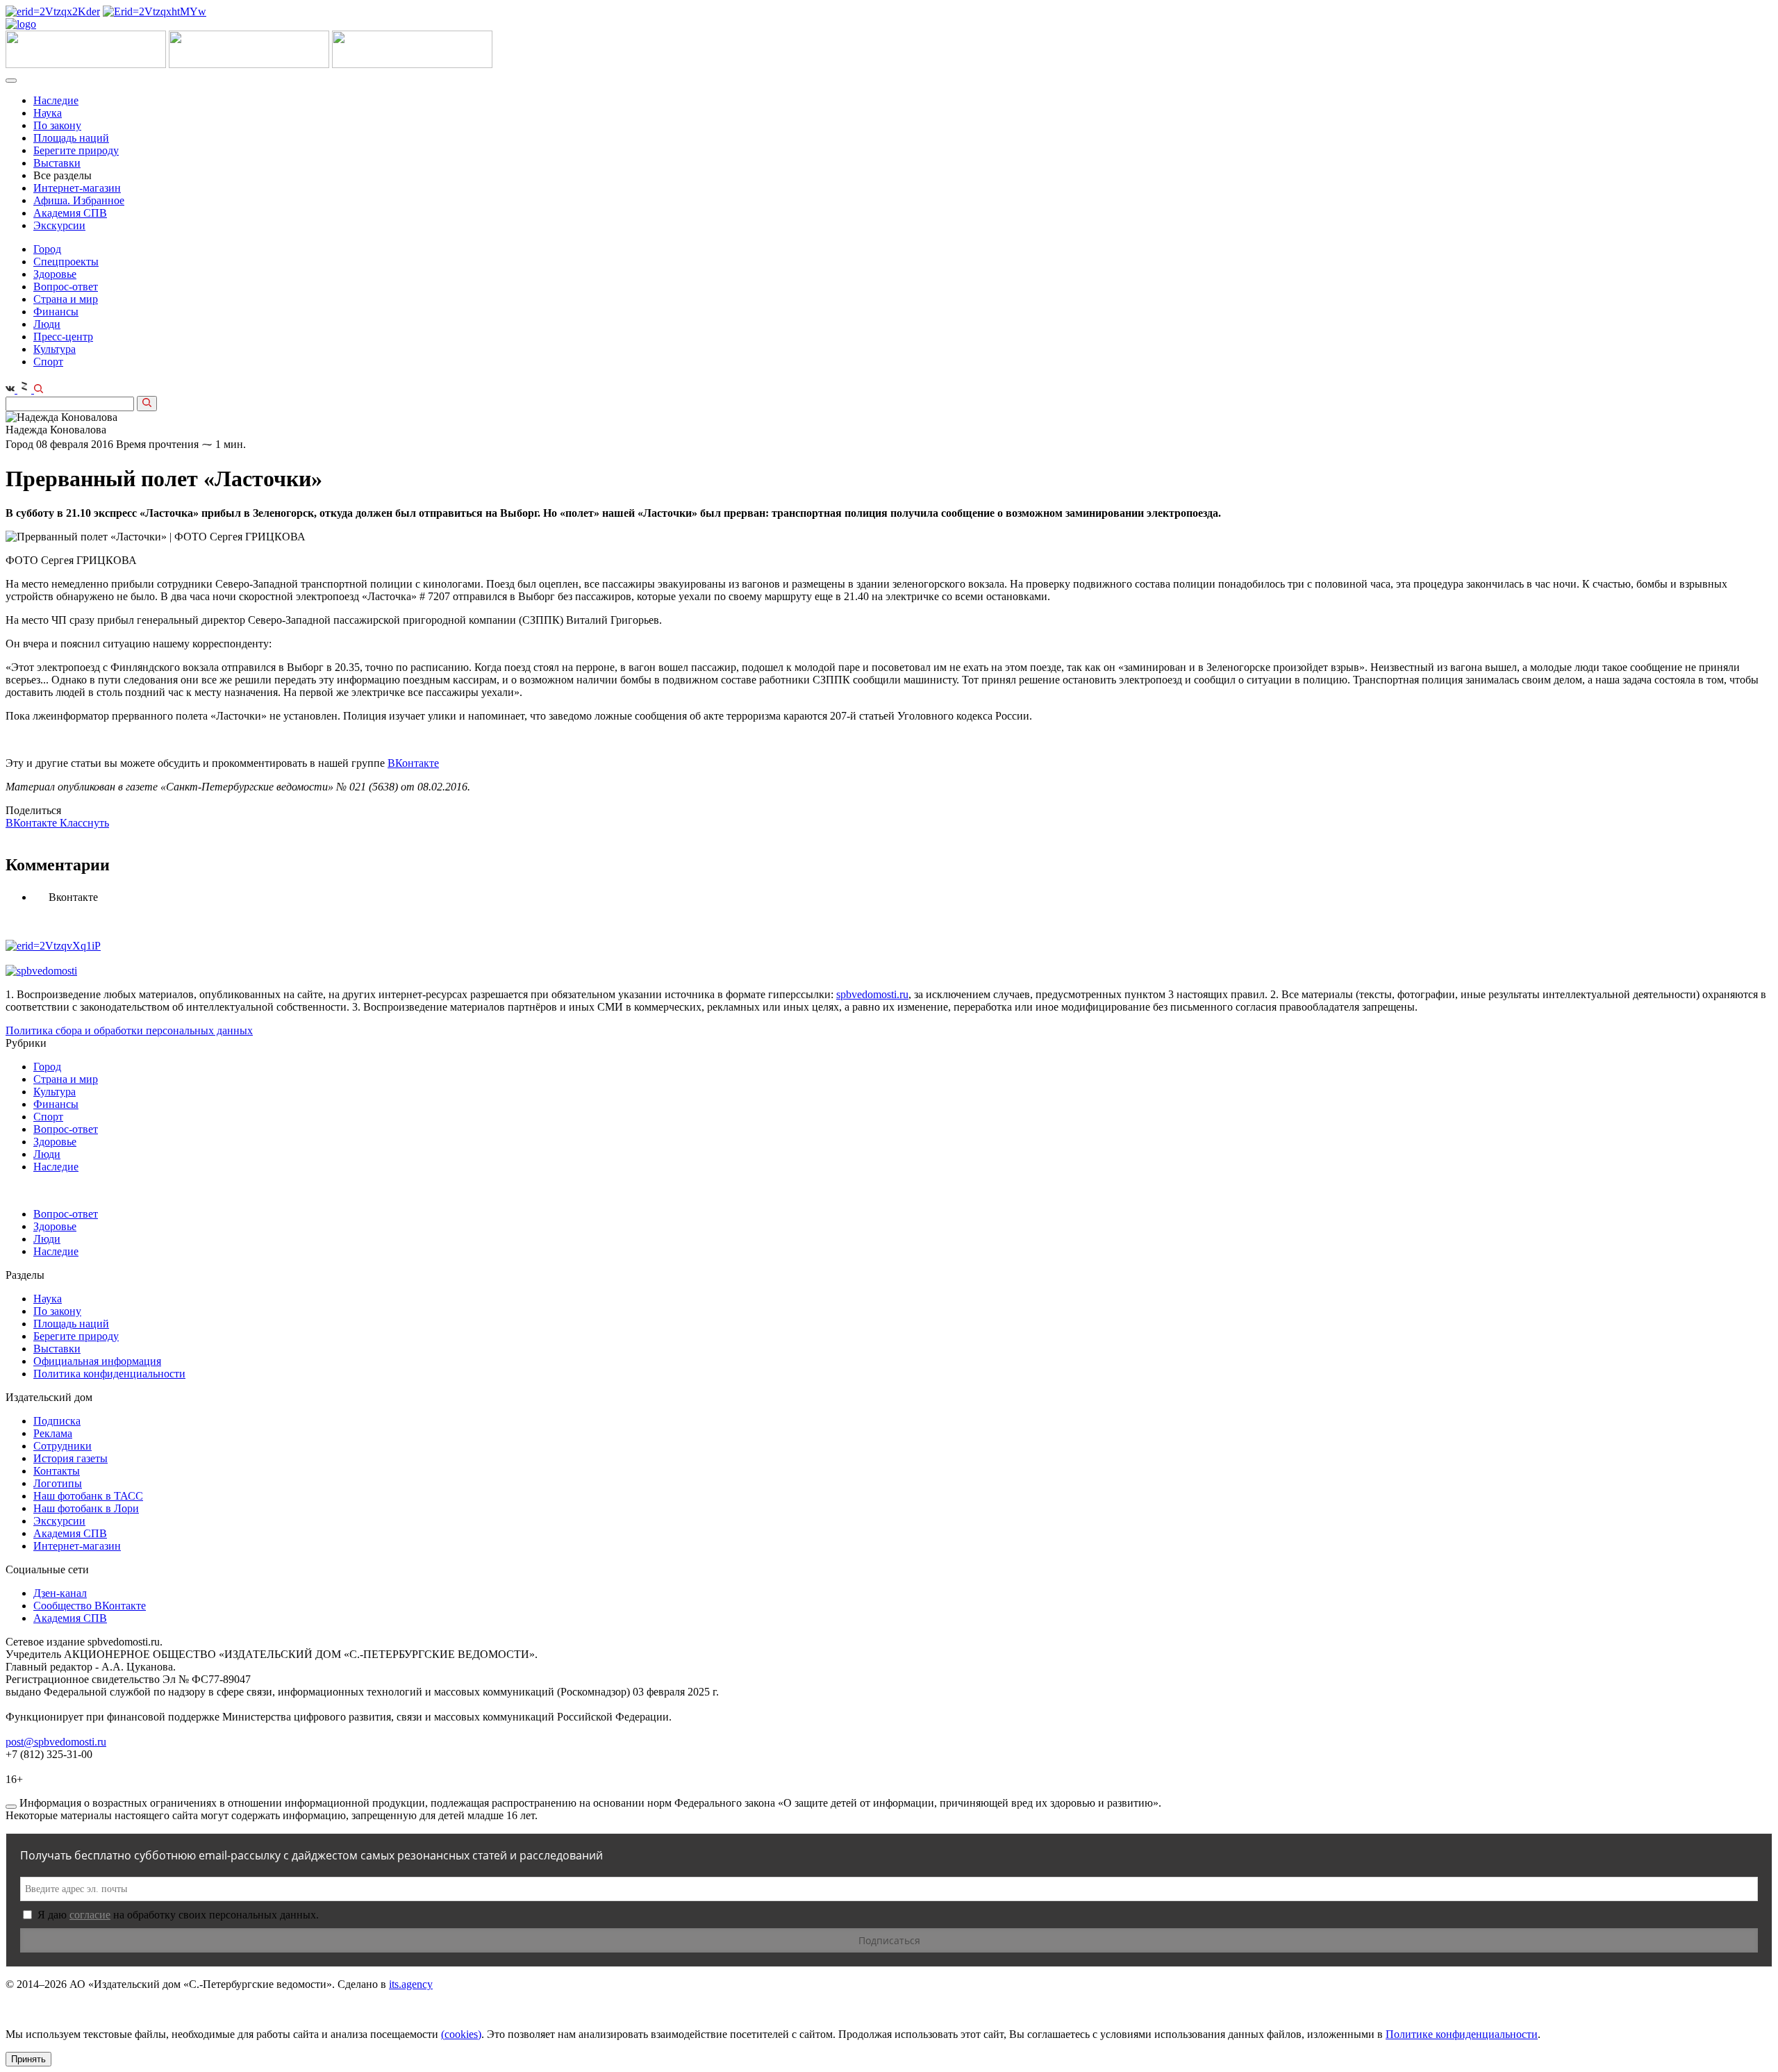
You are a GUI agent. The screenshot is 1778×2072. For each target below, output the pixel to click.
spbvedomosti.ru (872, 994)
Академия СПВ (70, 213)
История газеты (70, 1458)
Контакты (57, 1471)
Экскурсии (59, 225)
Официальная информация (97, 1361)
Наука (48, 113)
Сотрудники (63, 1446)
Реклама (53, 1433)
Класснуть (84, 823)
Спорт (48, 362)
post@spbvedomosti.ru (56, 1742)
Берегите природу (76, 150)
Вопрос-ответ (66, 287)
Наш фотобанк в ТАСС (88, 1496)
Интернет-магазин (77, 188)
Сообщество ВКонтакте (90, 1606)
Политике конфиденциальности (1462, 2034)
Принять (28, 2059)
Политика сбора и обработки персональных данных (129, 1030)
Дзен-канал (60, 1593)
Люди (47, 324)
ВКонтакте (413, 763)
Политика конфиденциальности (109, 1374)
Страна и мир (66, 299)
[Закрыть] (11, 1807)
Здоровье (55, 274)
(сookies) (461, 2034)
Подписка (57, 1421)
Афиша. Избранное (79, 200)
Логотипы (58, 1483)
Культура (55, 349)
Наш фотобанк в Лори (86, 1508)
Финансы (56, 312)
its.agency (411, 1984)
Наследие (56, 100)
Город (47, 249)
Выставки (57, 163)
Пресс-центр (63, 337)
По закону (57, 125)
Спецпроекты (66, 262)
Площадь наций (71, 138)
